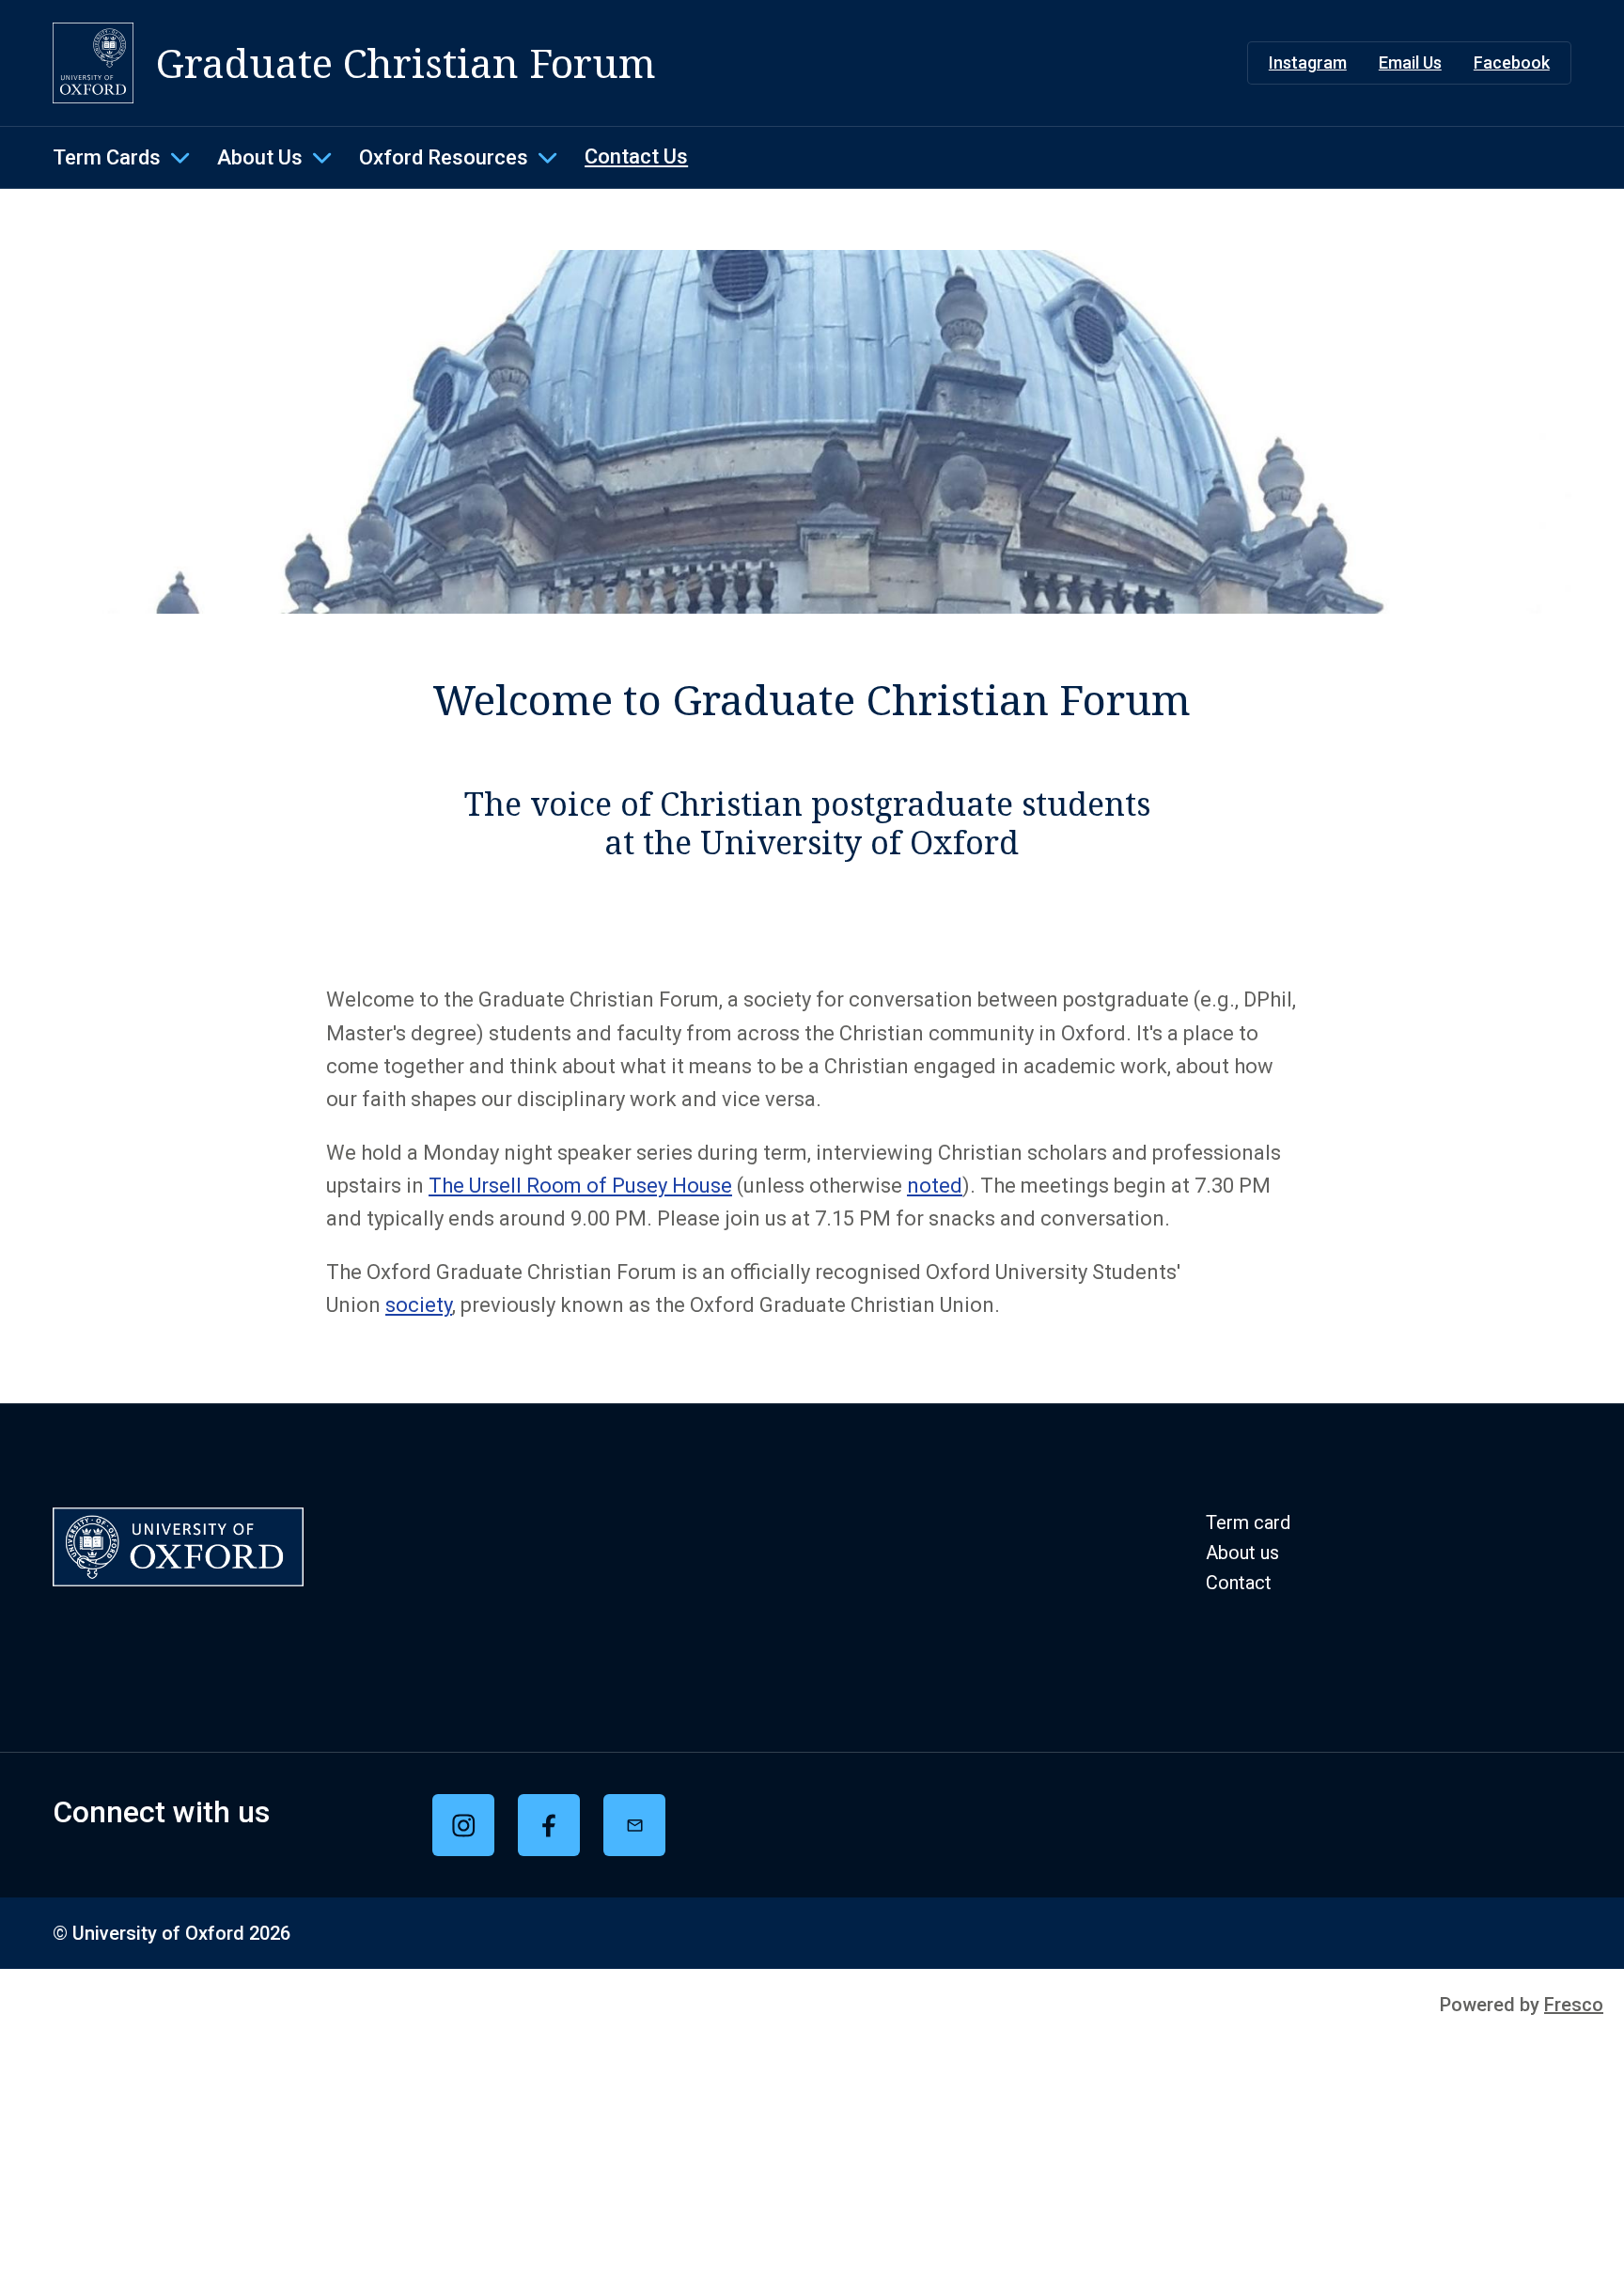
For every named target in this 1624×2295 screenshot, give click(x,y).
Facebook (1512, 62)
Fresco (1574, 2005)
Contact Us (636, 156)
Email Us (1410, 62)
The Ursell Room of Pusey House (580, 1186)
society (419, 1305)
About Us (260, 157)
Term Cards (107, 157)
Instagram (1308, 62)
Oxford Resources (444, 157)
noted (935, 1186)
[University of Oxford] (93, 63)
